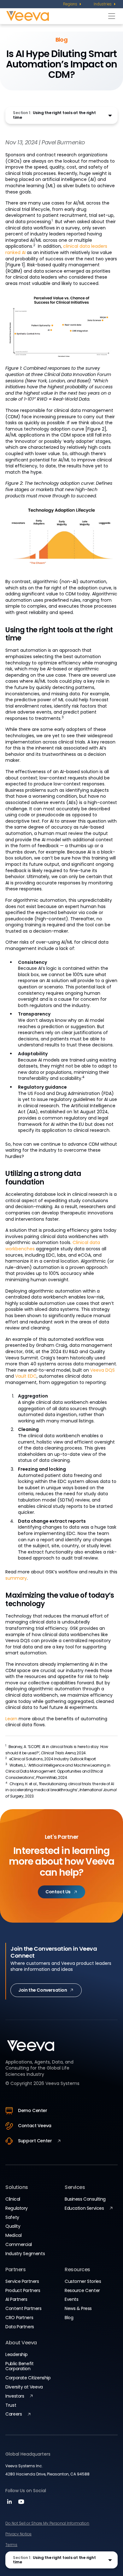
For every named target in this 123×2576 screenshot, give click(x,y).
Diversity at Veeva (24, 2387)
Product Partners (23, 2290)
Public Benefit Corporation (19, 2366)
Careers (14, 2414)
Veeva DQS (102, 1370)
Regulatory (17, 2208)
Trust (11, 2405)
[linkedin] (10, 2504)
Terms (11, 2545)
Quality (13, 2226)
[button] (61, 115)
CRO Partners (19, 2318)
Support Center (35, 2141)
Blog (69, 2318)
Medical (13, 2235)
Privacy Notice (18, 2534)
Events (71, 2299)
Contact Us (58, 1892)
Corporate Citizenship (28, 2378)
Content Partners (23, 2308)
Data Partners (20, 2327)
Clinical (13, 2199)
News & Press (78, 2308)
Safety (12, 2217)
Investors (15, 2396)
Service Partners (22, 2281)
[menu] (73, 4)
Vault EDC (26, 1376)
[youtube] (21, 2504)
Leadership (17, 2354)
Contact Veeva (35, 2126)
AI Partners (16, 2299)
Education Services (84, 2208)
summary (16, 1578)
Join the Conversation (43, 1990)
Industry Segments (25, 2254)
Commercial (19, 2244)
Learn (11, 1719)
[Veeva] (56, 16)
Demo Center (32, 2110)
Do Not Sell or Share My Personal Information (47, 2523)
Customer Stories (83, 2281)
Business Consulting (85, 2199)
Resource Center (82, 2290)
